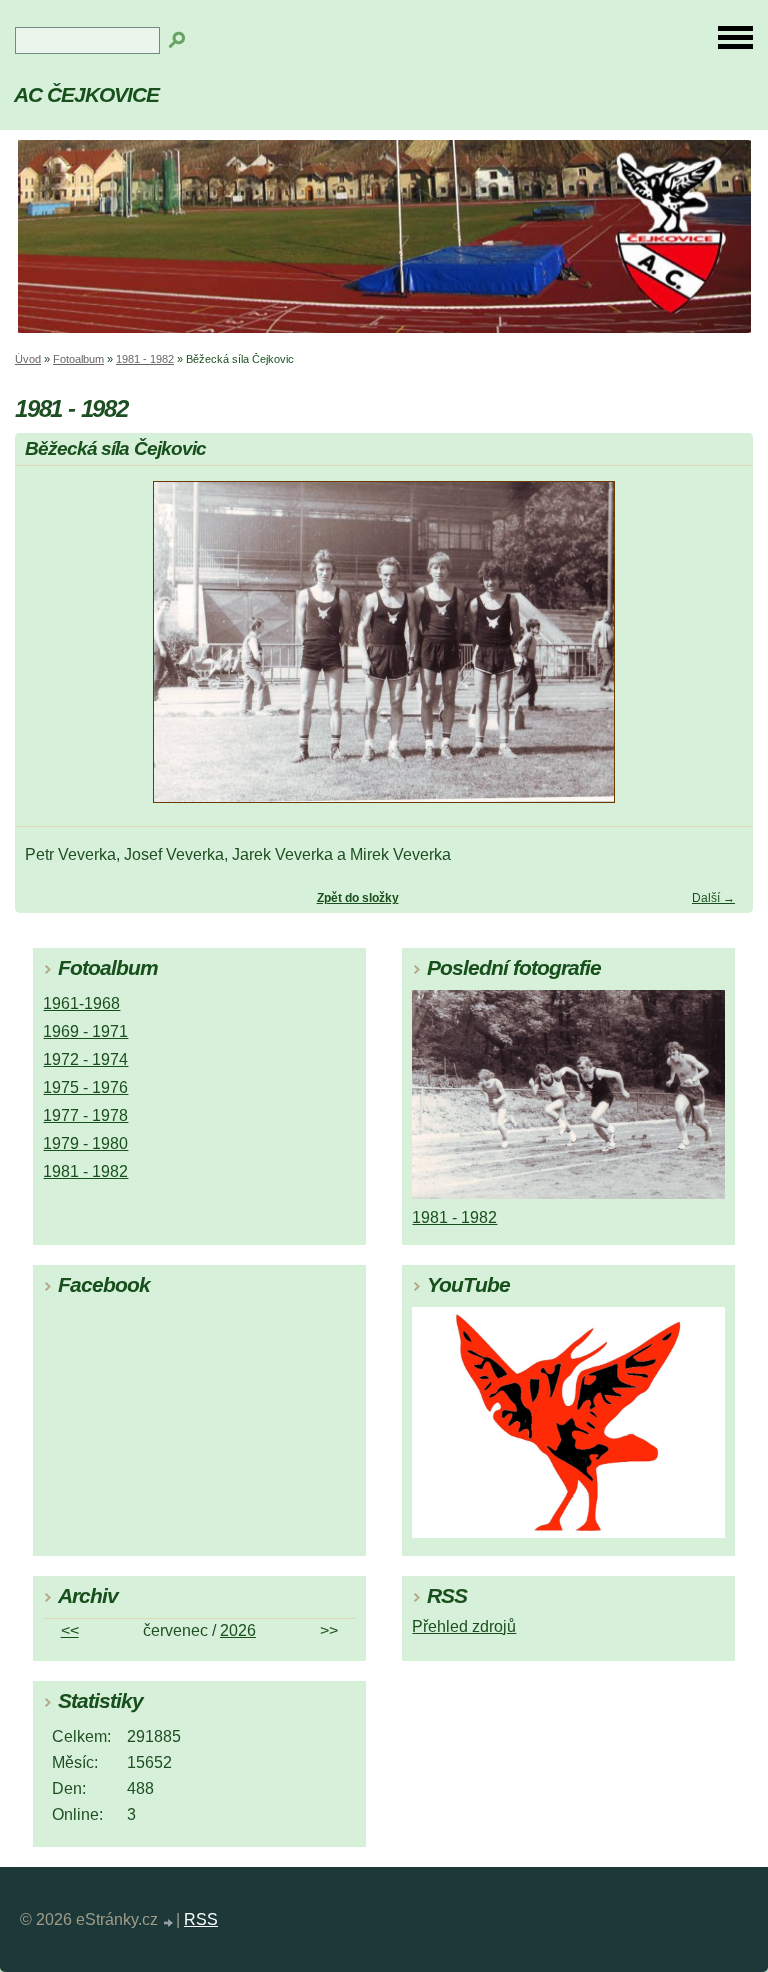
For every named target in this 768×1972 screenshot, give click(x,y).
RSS (201, 1919)
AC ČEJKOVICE (86, 94)
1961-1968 (81, 1003)
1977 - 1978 (85, 1115)
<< (70, 1630)
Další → (713, 898)
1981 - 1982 (145, 359)
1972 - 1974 (85, 1059)
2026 (238, 1630)
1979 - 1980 (85, 1143)
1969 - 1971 (85, 1031)
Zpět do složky (358, 898)
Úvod (28, 359)
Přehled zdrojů (464, 1626)
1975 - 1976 (85, 1087)
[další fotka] (720, 651)
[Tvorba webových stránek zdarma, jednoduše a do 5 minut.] (169, 1922)
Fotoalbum (78, 359)
